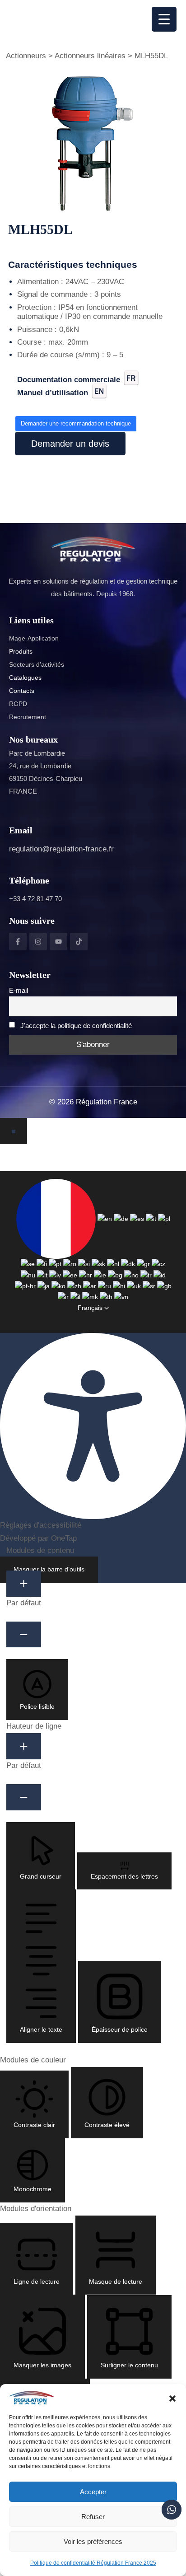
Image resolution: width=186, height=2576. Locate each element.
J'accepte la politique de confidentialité (76, 1026)
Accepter (93, 2492)
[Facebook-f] (18, 942)
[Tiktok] (79, 942)
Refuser (93, 2517)
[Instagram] (38, 942)
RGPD (18, 704)
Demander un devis (70, 444)
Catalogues (25, 678)
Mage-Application (34, 638)
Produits (21, 651)
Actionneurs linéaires (90, 56)
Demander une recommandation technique (76, 423)
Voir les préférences (93, 2541)
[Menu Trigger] (164, 19)
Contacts (22, 691)
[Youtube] (58, 942)
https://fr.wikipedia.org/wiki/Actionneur (36, 398)
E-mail (19, 990)
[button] (172, 2398)
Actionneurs (26, 56)
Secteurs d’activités (37, 664)
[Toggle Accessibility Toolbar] (14, 1131)
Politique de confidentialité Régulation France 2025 (93, 2563)
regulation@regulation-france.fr (61, 849)
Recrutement (28, 717)
